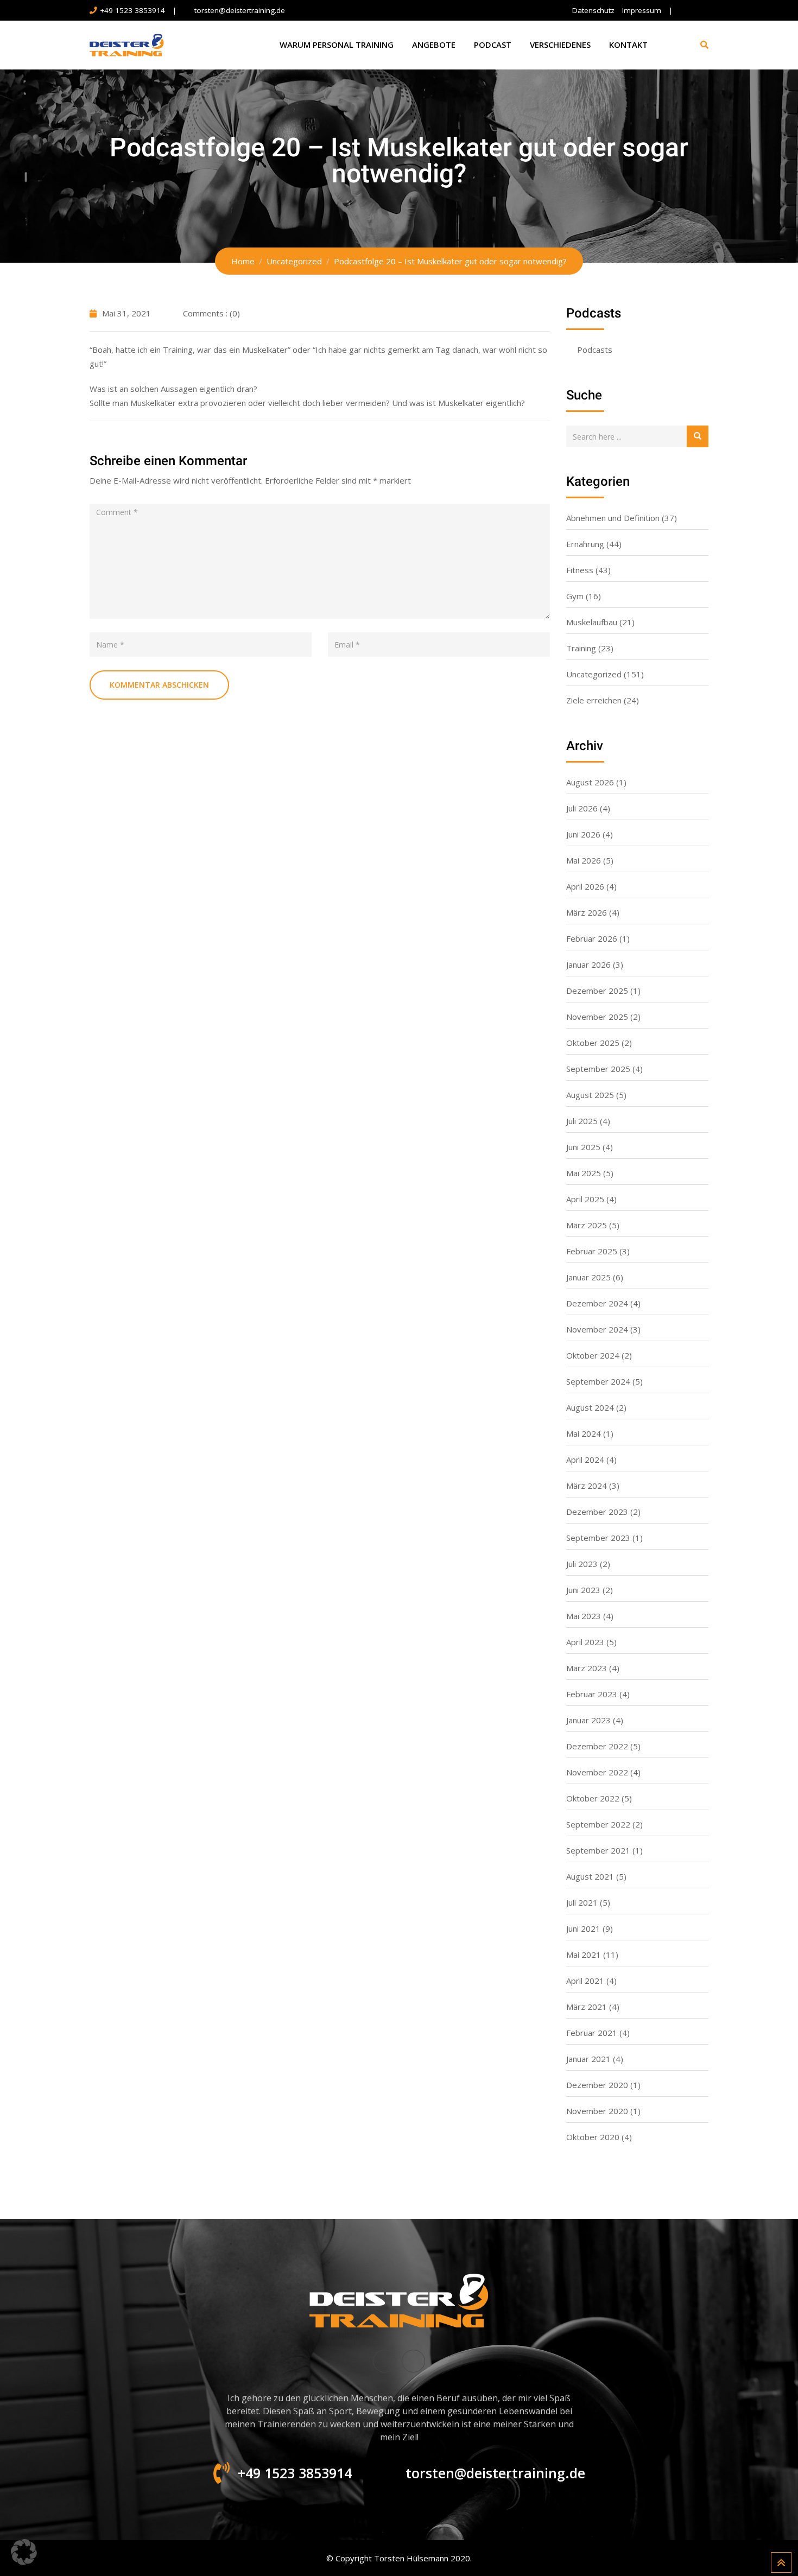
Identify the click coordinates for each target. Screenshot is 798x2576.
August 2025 (590, 1095)
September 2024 (598, 1381)
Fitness (580, 570)
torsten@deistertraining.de (240, 10)
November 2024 (597, 1329)
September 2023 (598, 1538)
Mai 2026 (584, 860)
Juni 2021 (583, 1928)
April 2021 (585, 1981)
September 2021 (598, 1850)
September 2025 (598, 1069)
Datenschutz (593, 10)
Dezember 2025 (597, 991)
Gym (575, 596)
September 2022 (598, 1824)
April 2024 (585, 1460)
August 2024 (590, 1407)
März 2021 (587, 2007)
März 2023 (587, 1668)
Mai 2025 (584, 1173)
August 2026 (590, 782)
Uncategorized (594, 674)
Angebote (434, 45)
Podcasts (595, 350)
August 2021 (590, 1876)
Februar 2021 (592, 2033)
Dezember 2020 (597, 2085)
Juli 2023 (582, 1564)
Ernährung (585, 544)
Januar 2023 (588, 1720)
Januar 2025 (588, 1277)
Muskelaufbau (592, 622)
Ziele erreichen (594, 700)
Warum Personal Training (337, 45)
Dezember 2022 (597, 1746)
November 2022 (597, 1772)
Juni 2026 (583, 834)
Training (581, 648)
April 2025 (585, 1199)
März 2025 (587, 1225)
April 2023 (585, 1642)
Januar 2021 (588, 2059)
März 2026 (587, 912)
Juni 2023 (583, 1590)
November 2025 (597, 1017)
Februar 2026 (592, 938)
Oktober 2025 (593, 1043)
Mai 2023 (584, 1616)
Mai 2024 (584, 1433)
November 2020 (597, 2111)
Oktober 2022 (593, 1798)
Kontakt (628, 45)
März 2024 (587, 1486)
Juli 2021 (582, 1902)
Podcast (493, 45)
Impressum (642, 10)
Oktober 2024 (593, 1355)
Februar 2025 (592, 1251)
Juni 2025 (583, 1147)
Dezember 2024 (597, 1303)
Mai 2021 (584, 1955)
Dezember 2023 (597, 1512)
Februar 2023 (592, 1694)
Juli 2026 (582, 808)
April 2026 (585, 886)
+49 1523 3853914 (132, 10)
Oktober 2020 (593, 2137)
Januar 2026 (588, 965)
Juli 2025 (582, 1121)
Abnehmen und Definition (613, 518)
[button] (24, 2552)
